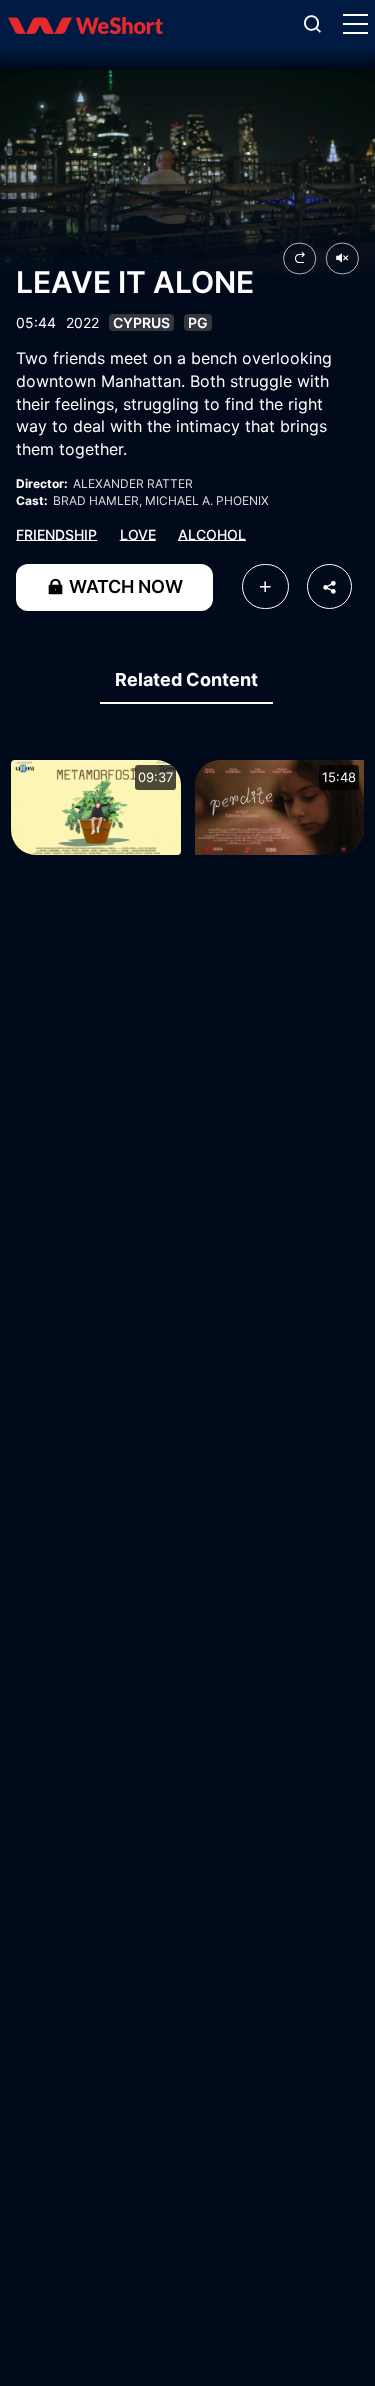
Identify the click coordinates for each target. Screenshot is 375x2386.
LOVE (138, 533)
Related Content (186, 679)
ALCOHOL (212, 533)
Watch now (124, 586)
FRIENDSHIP (56, 533)
